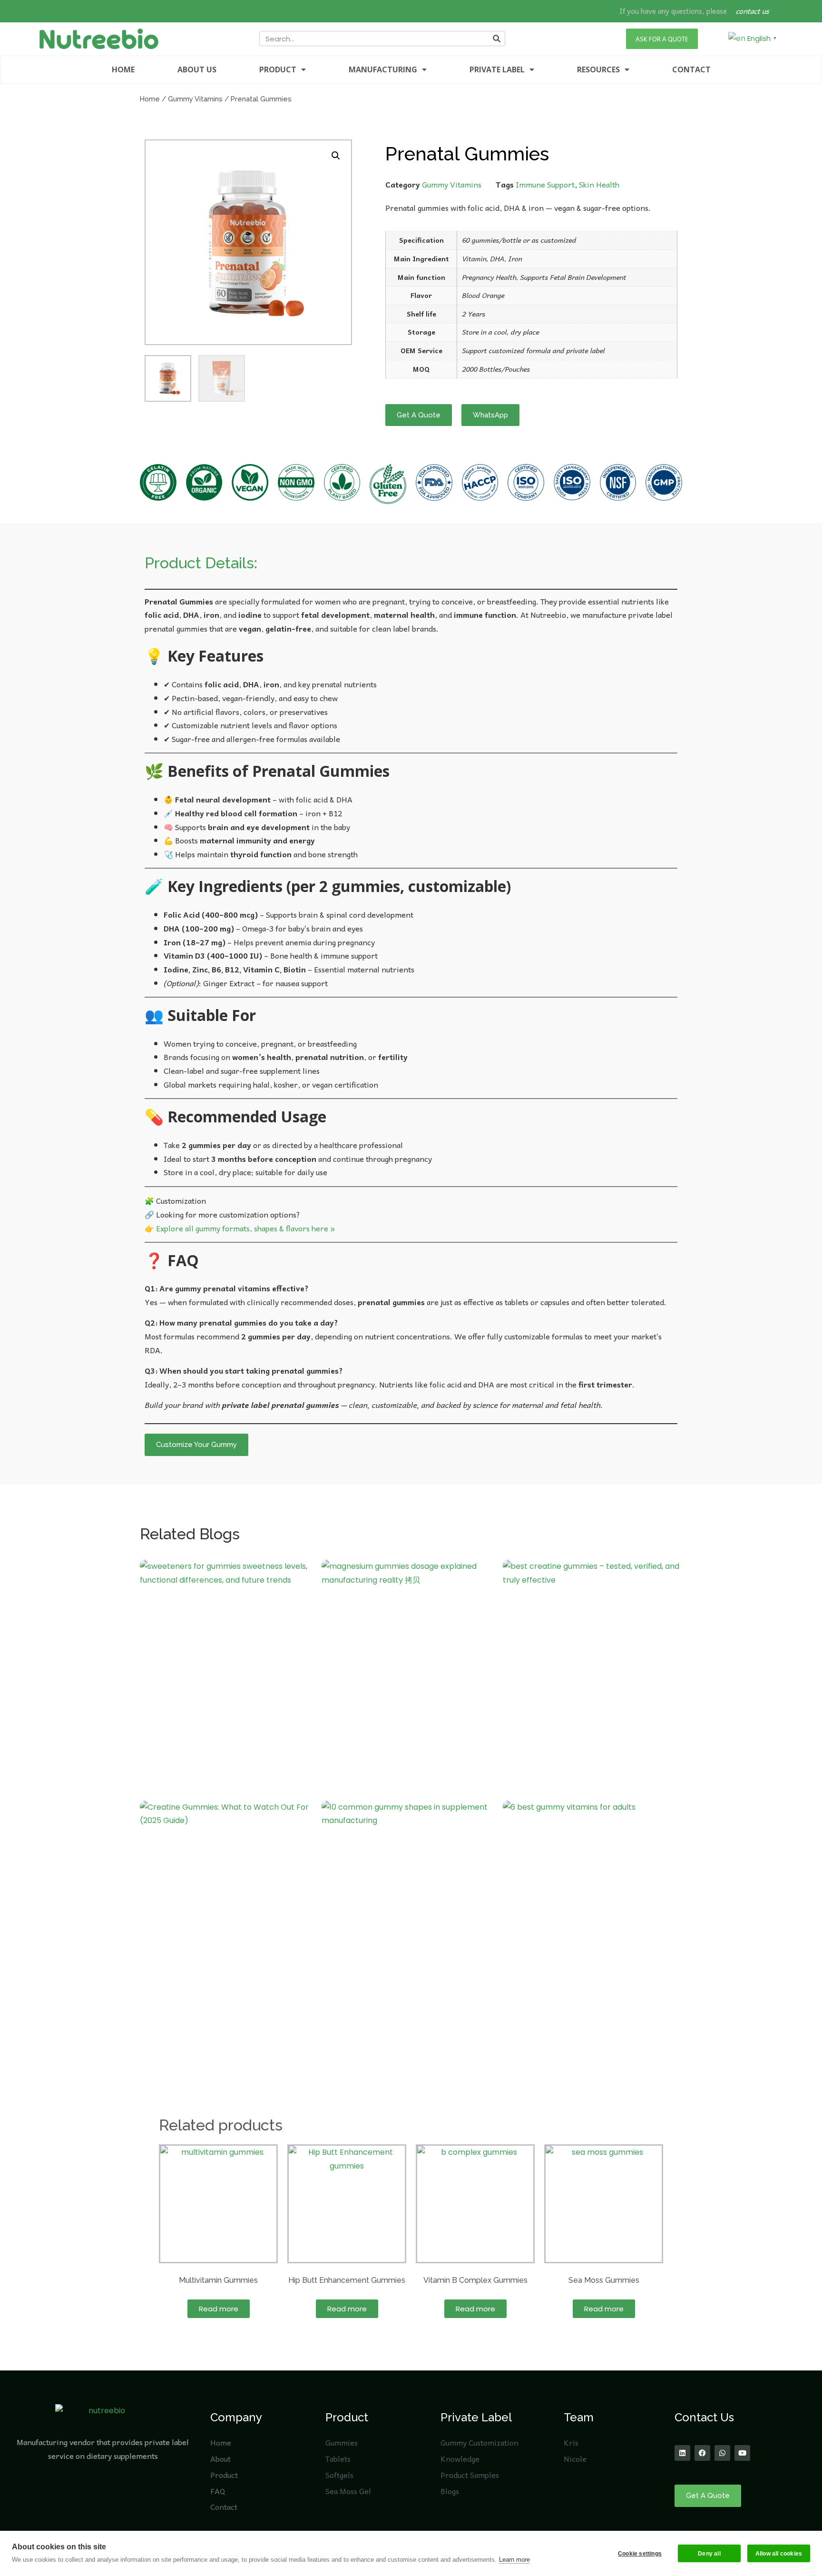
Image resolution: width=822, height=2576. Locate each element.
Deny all (709, 2554)
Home (150, 99)
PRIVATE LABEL (497, 69)
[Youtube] (742, 2453)
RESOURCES (598, 69)
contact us (753, 11)
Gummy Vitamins (195, 99)
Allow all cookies (779, 2554)
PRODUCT (278, 69)
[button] (336, 156)
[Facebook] (702, 2453)
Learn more (514, 2560)
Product (347, 2417)
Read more (219, 2309)
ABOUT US (197, 69)
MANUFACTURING (383, 69)
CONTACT (691, 69)
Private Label (476, 2417)
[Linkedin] (682, 2453)
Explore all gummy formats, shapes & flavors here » (245, 1228)
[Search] (497, 39)
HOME (123, 69)
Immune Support (545, 184)
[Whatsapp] (722, 2453)
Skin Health (599, 184)
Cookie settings (640, 2554)
